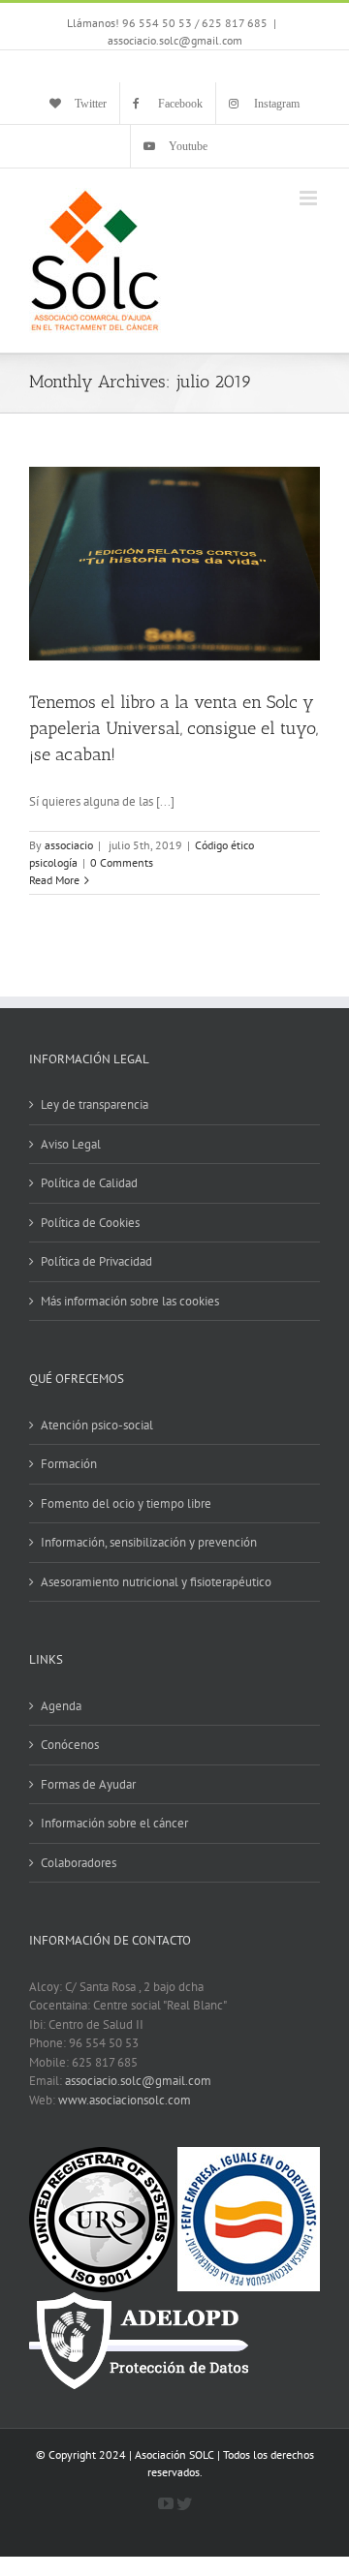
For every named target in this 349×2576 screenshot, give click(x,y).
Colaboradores (79, 1863)
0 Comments (122, 862)
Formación (69, 1464)
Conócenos (70, 1745)
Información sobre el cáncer (114, 1823)
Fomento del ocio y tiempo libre (126, 1503)
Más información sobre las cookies (130, 1301)
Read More (54, 880)
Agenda (61, 1706)
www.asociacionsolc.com (125, 2100)
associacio (69, 845)
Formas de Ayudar (88, 1784)
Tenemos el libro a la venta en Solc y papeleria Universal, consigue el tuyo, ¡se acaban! (174, 728)
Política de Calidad (89, 1183)
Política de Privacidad (96, 1261)
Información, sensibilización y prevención (149, 1542)
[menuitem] (78, 104)
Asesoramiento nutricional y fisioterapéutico (156, 1582)
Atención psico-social (97, 1425)
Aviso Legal (71, 1144)
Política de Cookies (90, 1223)
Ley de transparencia (95, 1104)
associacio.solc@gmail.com (175, 40)
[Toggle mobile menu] (310, 198)
